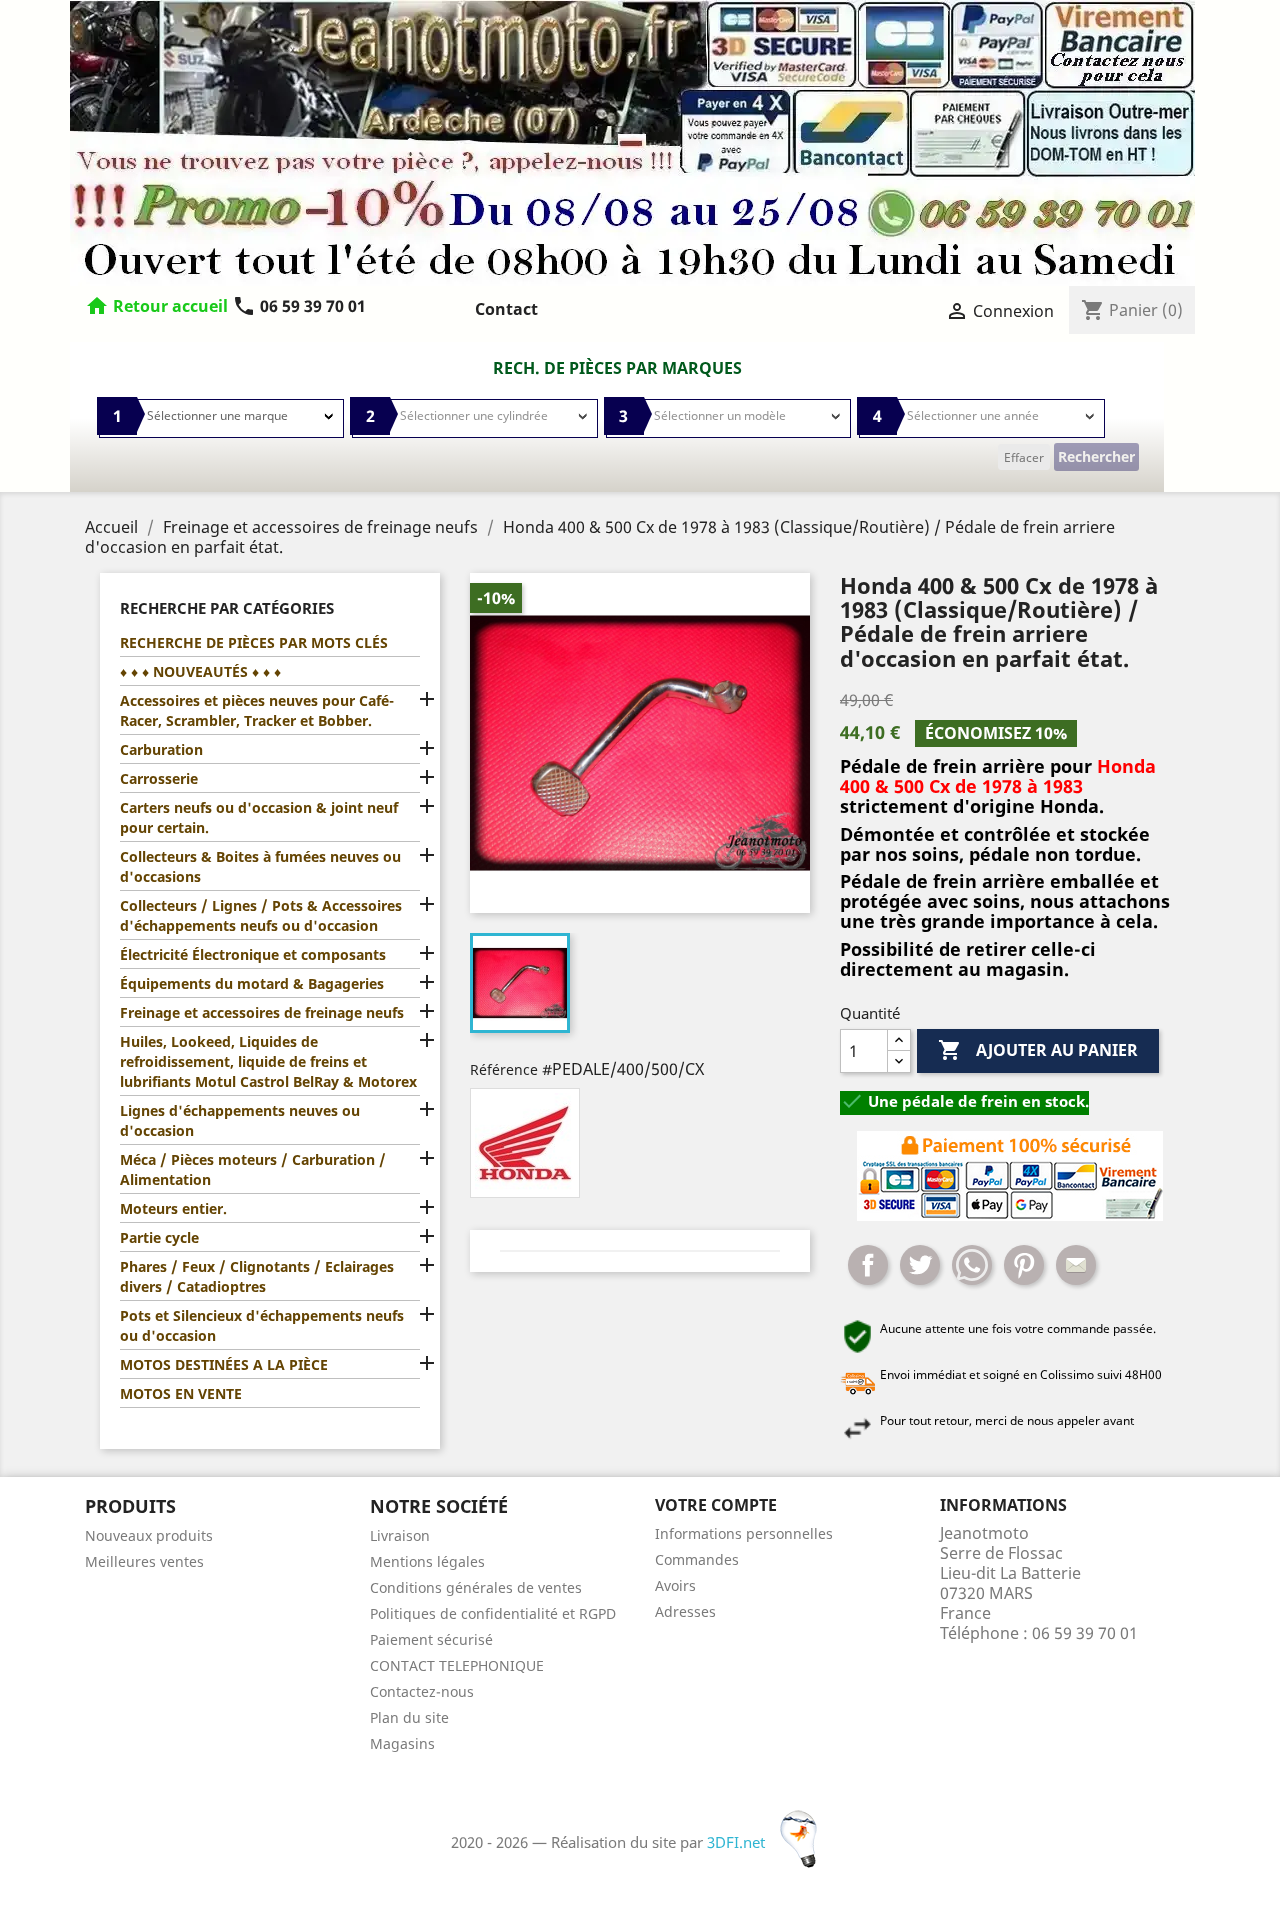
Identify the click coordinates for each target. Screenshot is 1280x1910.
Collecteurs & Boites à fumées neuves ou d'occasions (260, 866)
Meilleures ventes (144, 1561)
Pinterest (1024, 1265)
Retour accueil (170, 306)
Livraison (400, 1535)
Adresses (685, 1611)
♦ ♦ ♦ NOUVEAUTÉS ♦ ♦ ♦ (200, 671)
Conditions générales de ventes (476, 1587)
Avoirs (675, 1585)
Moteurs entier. (173, 1208)
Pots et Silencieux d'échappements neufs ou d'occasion (262, 1325)
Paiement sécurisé (431, 1639)
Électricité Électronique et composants (253, 954)
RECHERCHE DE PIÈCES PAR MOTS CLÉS (254, 642)
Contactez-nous (422, 1691)
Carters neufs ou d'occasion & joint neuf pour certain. (259, 817)
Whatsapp (972, 1265)
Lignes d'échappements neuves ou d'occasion (240, 1120)
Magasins (402, 1743)
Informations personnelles (744, 1533)
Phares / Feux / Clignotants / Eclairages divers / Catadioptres (257, 1276)
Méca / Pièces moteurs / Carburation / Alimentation (253, 1169)
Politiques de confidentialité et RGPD (493, 1613)
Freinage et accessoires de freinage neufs (262, 1012)
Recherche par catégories (227, 608)
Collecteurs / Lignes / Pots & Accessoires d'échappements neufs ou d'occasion (261, 915)
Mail (1076, 1265)
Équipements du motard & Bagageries (252, 983)
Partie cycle (159, 1237)
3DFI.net (738, 1842)
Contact (506, 309)
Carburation (161, 749)
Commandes (697, 1559)
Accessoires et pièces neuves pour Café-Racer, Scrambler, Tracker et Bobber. (257, 710)
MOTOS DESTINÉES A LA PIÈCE (224, 1364)
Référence (504, 1069)
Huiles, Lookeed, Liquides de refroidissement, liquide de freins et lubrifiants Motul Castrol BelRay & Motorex (268, 1061)
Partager (868, 1265)
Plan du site (409, 1717)
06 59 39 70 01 (299, 306)
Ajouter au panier (1038, 1050)
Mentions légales (427, 1561)
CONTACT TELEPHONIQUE (457, 1665)
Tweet (920, 1265)
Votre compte (716, 1505)
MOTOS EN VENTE (181, 1393)
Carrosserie (159, 778)
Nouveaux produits (149, 1535)
